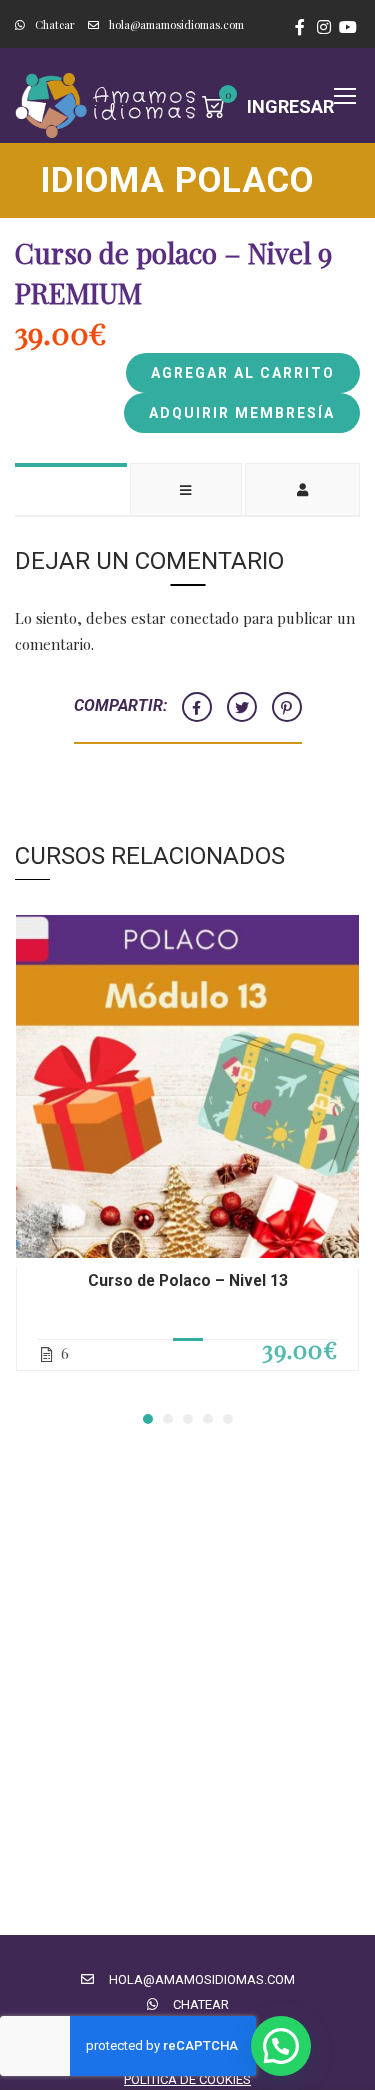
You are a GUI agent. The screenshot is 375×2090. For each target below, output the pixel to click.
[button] (148, 1419)
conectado (204, 618)
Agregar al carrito (243, 373)
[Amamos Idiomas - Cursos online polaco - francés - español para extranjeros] (108, 105)
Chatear (55, 24)
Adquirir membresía (242, 413)
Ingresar (290, 107)
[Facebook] (197, 707)
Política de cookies (187, 2079)
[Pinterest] (287, 707)
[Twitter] (242, 707)
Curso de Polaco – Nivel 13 (188, 1280)
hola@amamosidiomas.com (176, 24)
